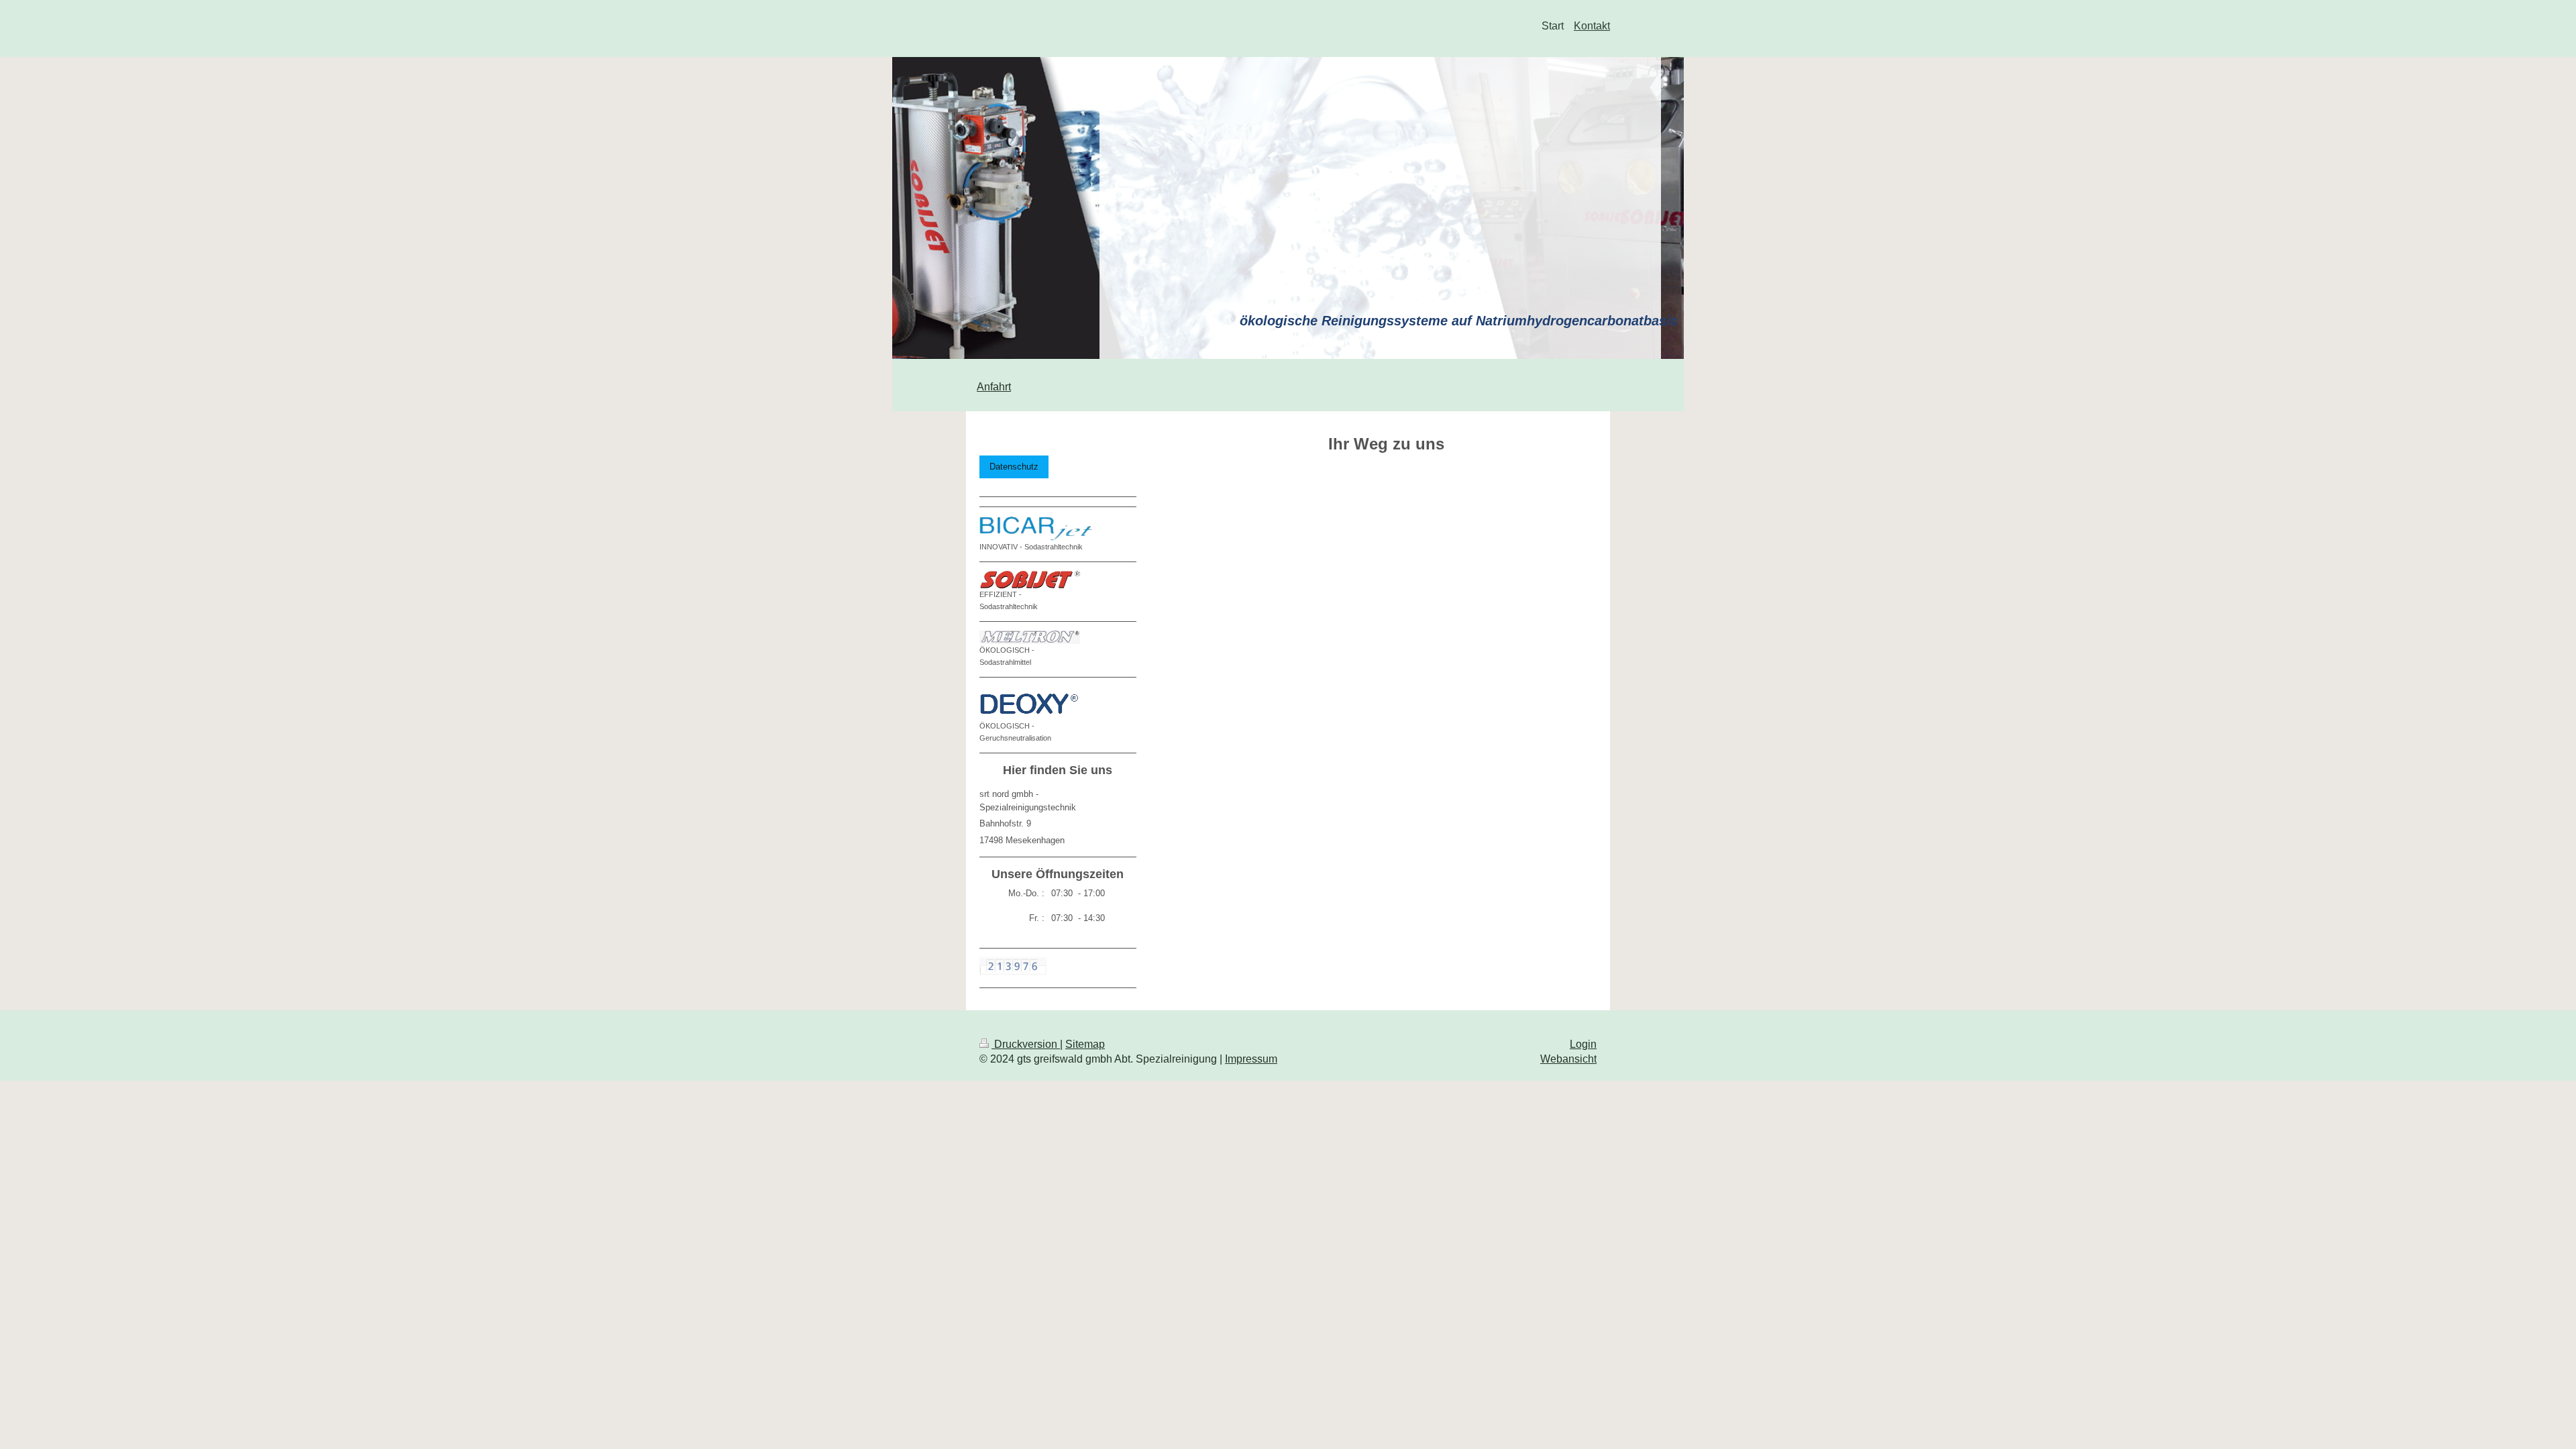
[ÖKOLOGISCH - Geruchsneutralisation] (1031, 703)
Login (1583, 1044)
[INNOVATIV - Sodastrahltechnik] (1040, 528)
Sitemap (1085, 1044)
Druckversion (1026, 1044)
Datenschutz (1014, 467)
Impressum (1251, 1059)
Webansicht (1568, 1059)
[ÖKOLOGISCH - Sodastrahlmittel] (1030, 637)
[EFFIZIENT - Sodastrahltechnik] (1030, 580)
